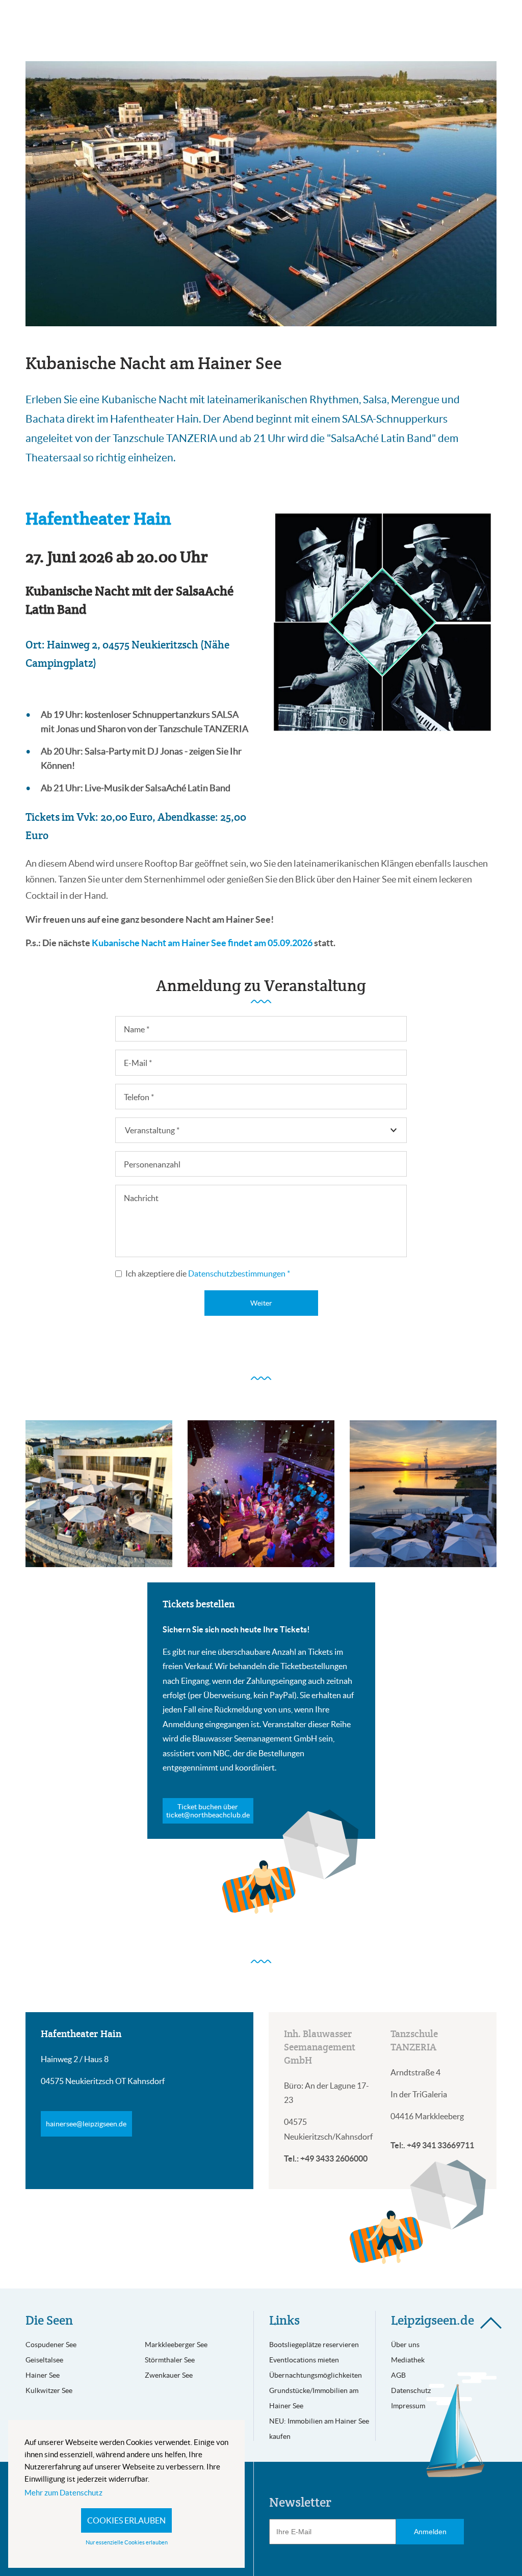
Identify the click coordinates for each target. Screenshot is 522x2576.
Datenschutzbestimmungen (239, 1273)
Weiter (261, 1303)
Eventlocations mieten (304, 2360)
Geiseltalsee (44, 2360)
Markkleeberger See (176, 2345)
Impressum (408, 2406)
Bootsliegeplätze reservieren (314, 2345)
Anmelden (430, 2532)
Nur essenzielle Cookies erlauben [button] (127, 2542)
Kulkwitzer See (49, 2390)
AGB (398, 2375)
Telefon (139, 1097)
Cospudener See (51, 2345)
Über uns (405, 2345)
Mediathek (408, 2360)
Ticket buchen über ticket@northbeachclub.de (208, 1811)
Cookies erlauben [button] (126, 2520)
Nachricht (141, 1198)
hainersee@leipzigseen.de (86, 2124)
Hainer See (43, 2375)
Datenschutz (411, 2390)
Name (137, 1029)
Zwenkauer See (169, 2375)
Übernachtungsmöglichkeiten (316, 2375)
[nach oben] (491, 2323)
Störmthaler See (170, 2360)
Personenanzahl (152, 1164)
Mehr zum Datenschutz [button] (63, 2493)
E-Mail (138, 1063)
